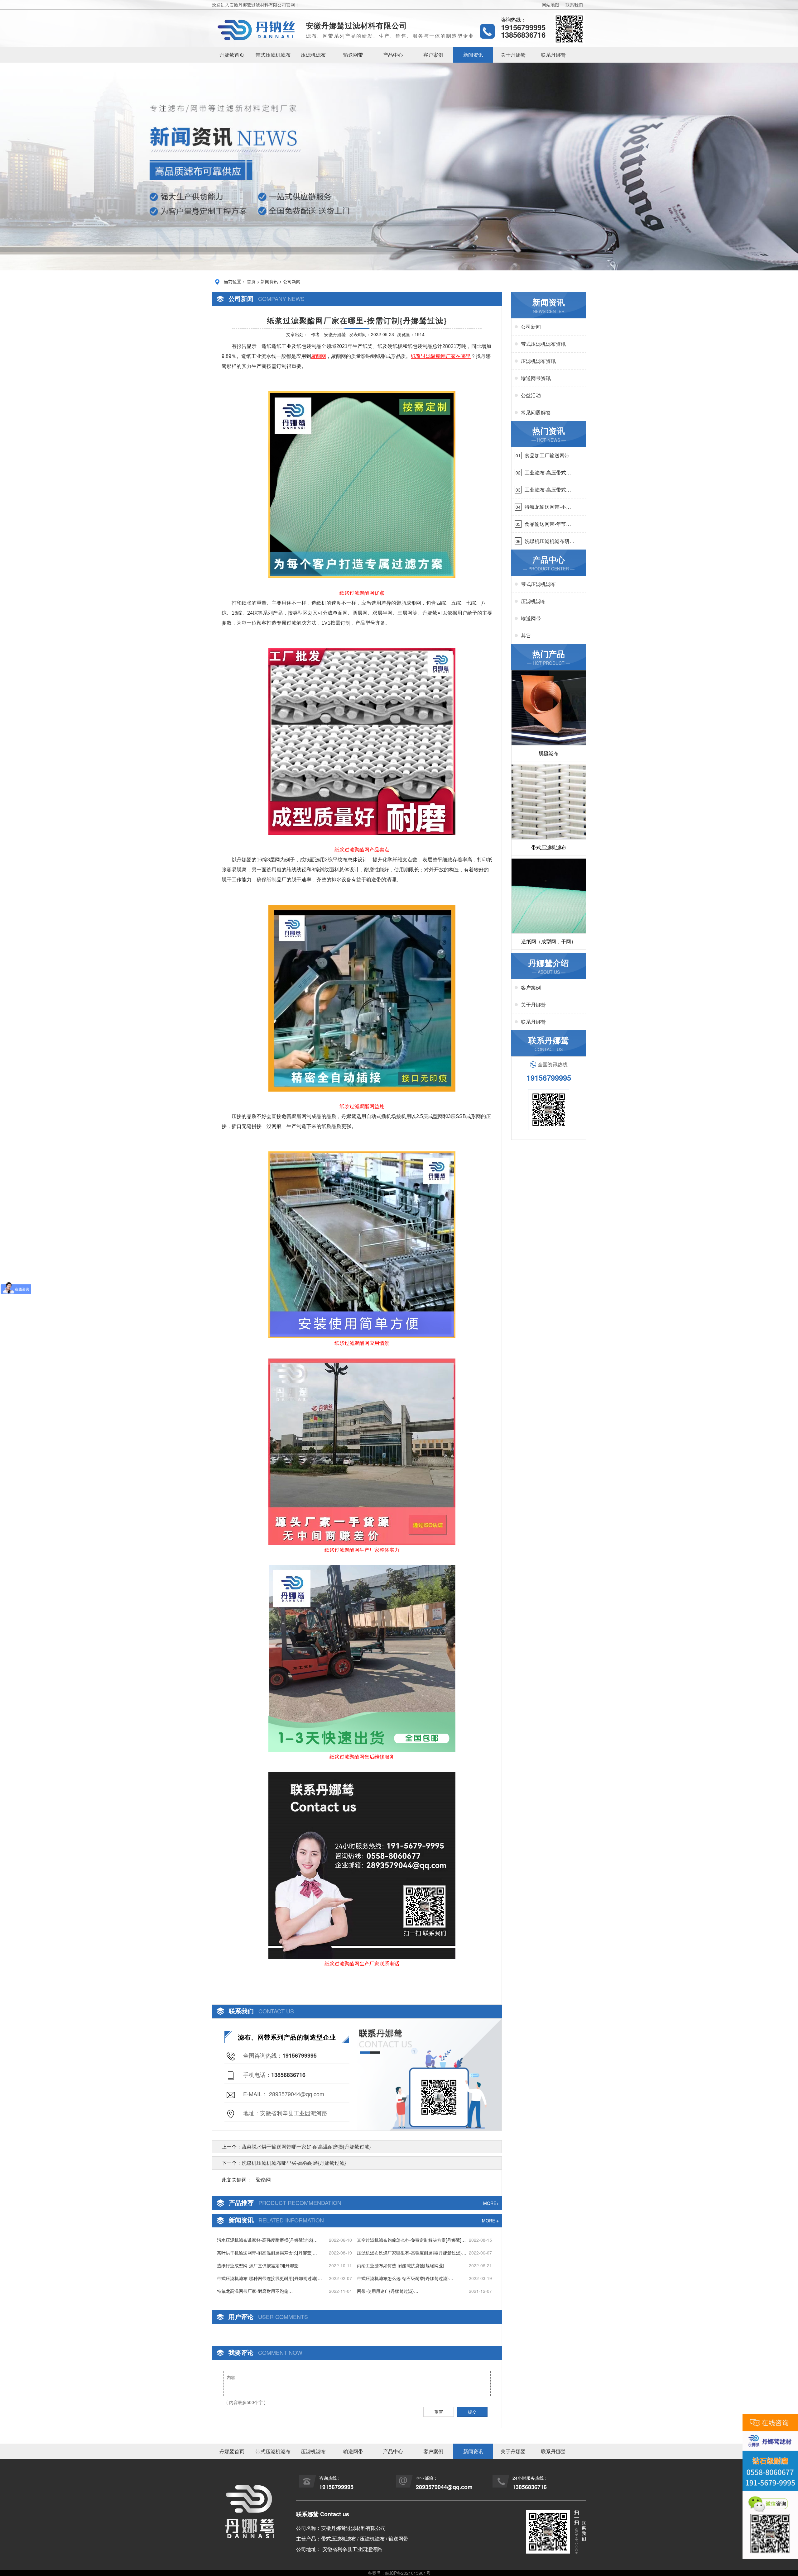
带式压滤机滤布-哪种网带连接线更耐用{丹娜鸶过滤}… (269, 2278)
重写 (439, 2412)
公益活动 (531, 395)
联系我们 (574, 5)
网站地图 (550, 5)
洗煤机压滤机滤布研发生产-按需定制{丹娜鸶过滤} (550, 541)
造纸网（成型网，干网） (549, 941)
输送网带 (353, 55)
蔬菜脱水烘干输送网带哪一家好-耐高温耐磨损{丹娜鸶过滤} (306, 2147)
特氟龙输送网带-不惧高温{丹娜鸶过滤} (548, 507)
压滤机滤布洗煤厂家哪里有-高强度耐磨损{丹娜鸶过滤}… (412, 2253)
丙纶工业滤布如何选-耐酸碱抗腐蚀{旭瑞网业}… (403, 2265)
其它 (526, 635)
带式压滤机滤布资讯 (543, 344)
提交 (472, 2412)
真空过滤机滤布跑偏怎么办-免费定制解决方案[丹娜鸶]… (411, 2240)
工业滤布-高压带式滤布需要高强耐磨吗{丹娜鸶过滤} (548, 473)
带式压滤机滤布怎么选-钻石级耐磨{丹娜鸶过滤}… (405, 2278)
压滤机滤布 (313, 55)
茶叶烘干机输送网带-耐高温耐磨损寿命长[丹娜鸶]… (267, 2253)
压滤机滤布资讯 (538, 361)
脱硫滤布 (549, 753)
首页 (251, 281)
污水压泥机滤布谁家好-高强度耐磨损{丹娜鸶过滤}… (267, 2240)
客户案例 (433, 55)
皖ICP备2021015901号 (408, 2573)
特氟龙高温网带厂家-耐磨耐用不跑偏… (255, 2291)
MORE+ (491, 2203)
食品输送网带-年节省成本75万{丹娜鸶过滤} (549, 524)
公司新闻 (292, 281)
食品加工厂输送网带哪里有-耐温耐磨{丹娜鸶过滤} (550, 455)
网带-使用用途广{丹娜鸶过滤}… (388, 2291)
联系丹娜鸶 (553, 55)
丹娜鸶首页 (232, 55)
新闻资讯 (473, 55)
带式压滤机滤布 (273, 55)
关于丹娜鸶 (513, 55)
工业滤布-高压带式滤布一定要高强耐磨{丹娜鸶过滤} (548, 490)
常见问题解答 (536, 412)
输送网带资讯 (536, 378)
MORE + (490, 2221)
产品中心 (393, 55)
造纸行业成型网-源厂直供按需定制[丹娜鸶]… (260, 2265)
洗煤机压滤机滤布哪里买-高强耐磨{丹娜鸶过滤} (294, 2163)
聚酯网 (263, 2180)
